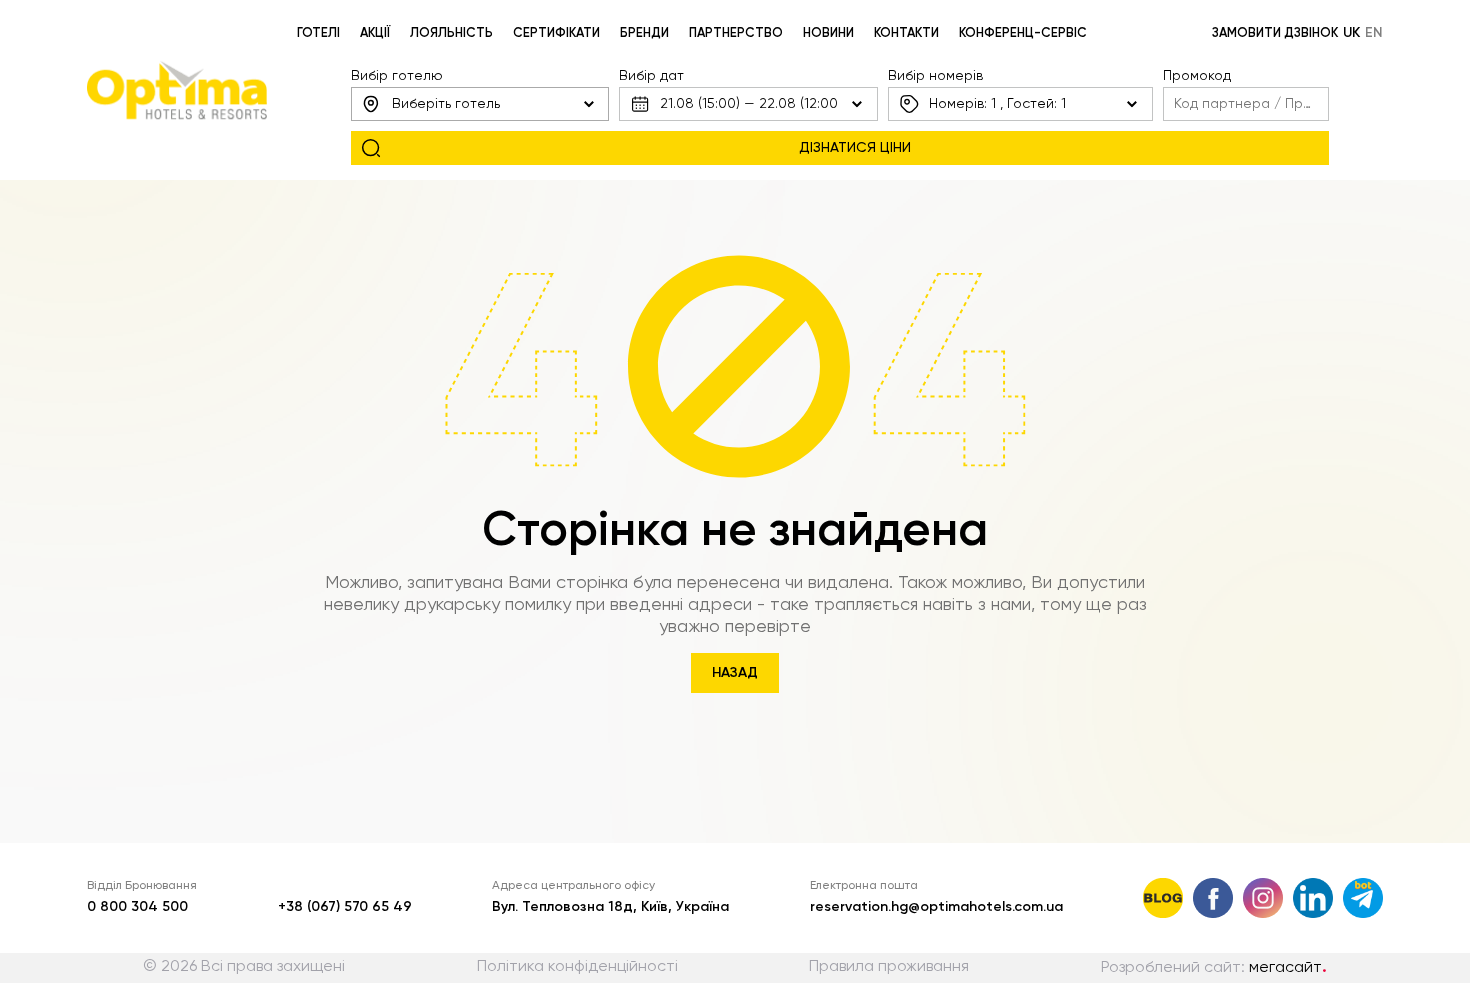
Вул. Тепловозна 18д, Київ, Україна (610, 907)
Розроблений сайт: (1214, 968)
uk (1351, 33)
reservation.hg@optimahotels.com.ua (936, 907)
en (1374, 33)
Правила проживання (889, 967)
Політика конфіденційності (577, 967)
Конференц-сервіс (1023, 33)
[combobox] (480, 104)
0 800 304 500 (137, 907)
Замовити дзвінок (1275, 33)
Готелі (318, 33)
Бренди (644, 33)
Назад (735, 673)
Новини (828, 33)
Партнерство (736, 33)
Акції (375, 33)
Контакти (906, 33)
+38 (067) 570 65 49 (345, 907)
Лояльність (451, 33)
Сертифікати (556, 33)
